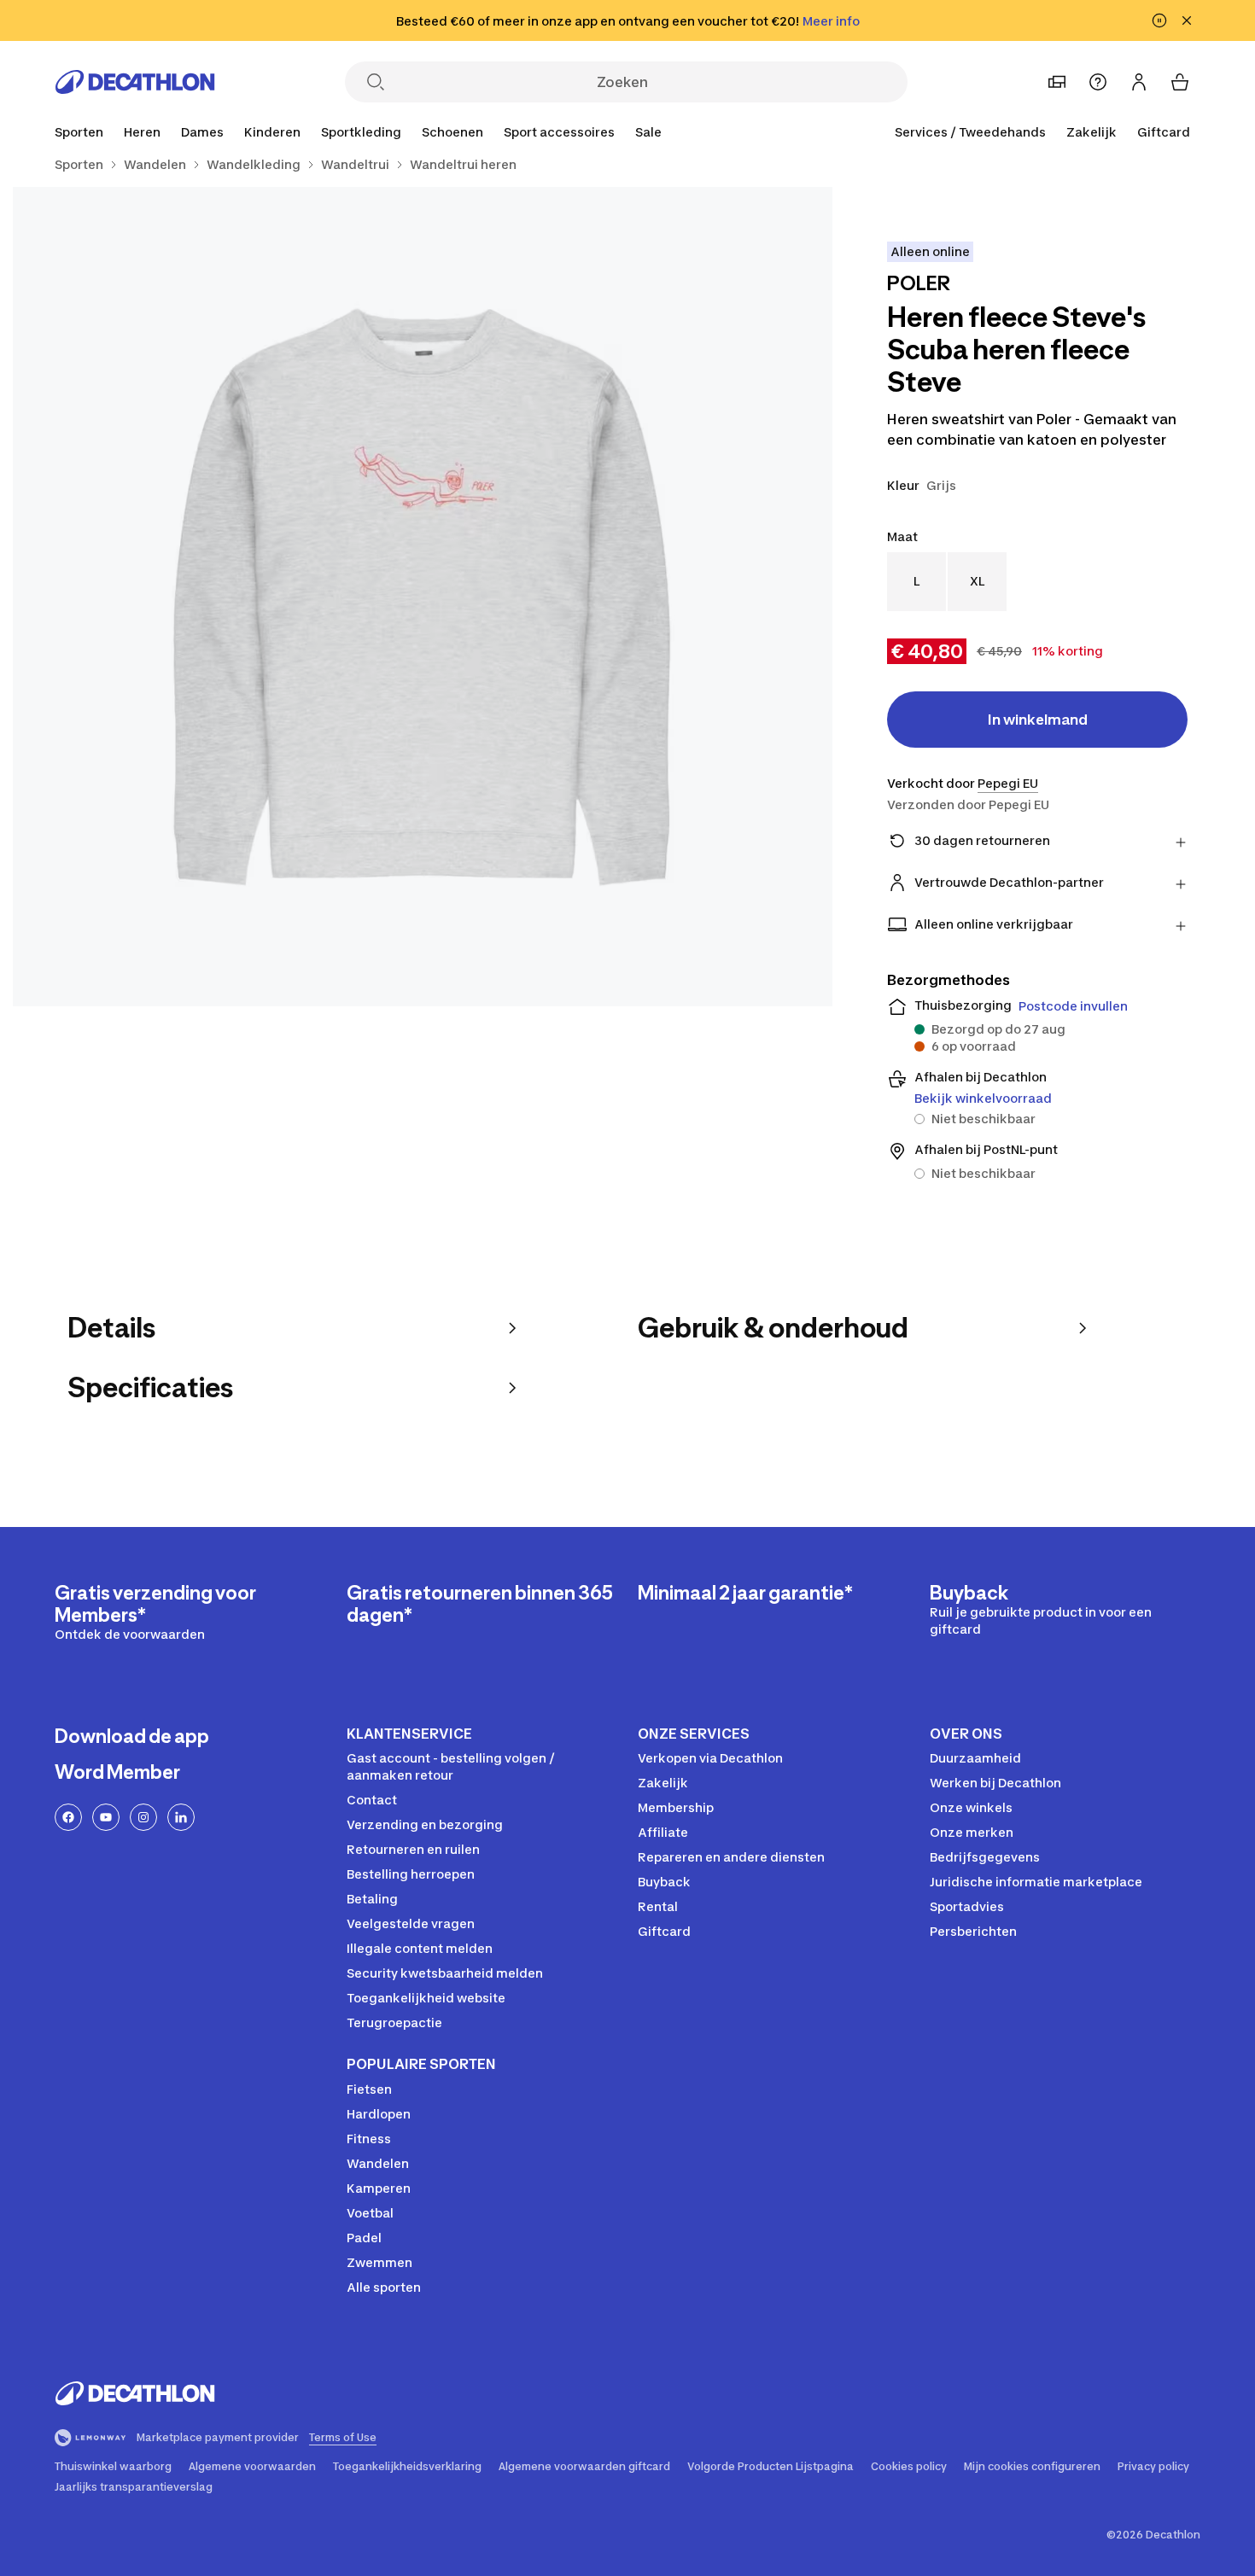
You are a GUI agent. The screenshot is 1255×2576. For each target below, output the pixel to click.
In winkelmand (1038, 720)
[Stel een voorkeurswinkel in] (1057, 82)
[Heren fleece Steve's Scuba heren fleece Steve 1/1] (423, 597)
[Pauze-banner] (1159, 20)
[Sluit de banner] (1187, 20)
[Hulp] (1098, 82)
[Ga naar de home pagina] (135, 82)
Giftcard (1164, 132)
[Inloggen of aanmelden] (1139, 82)
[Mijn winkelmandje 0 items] (1180, 82)
